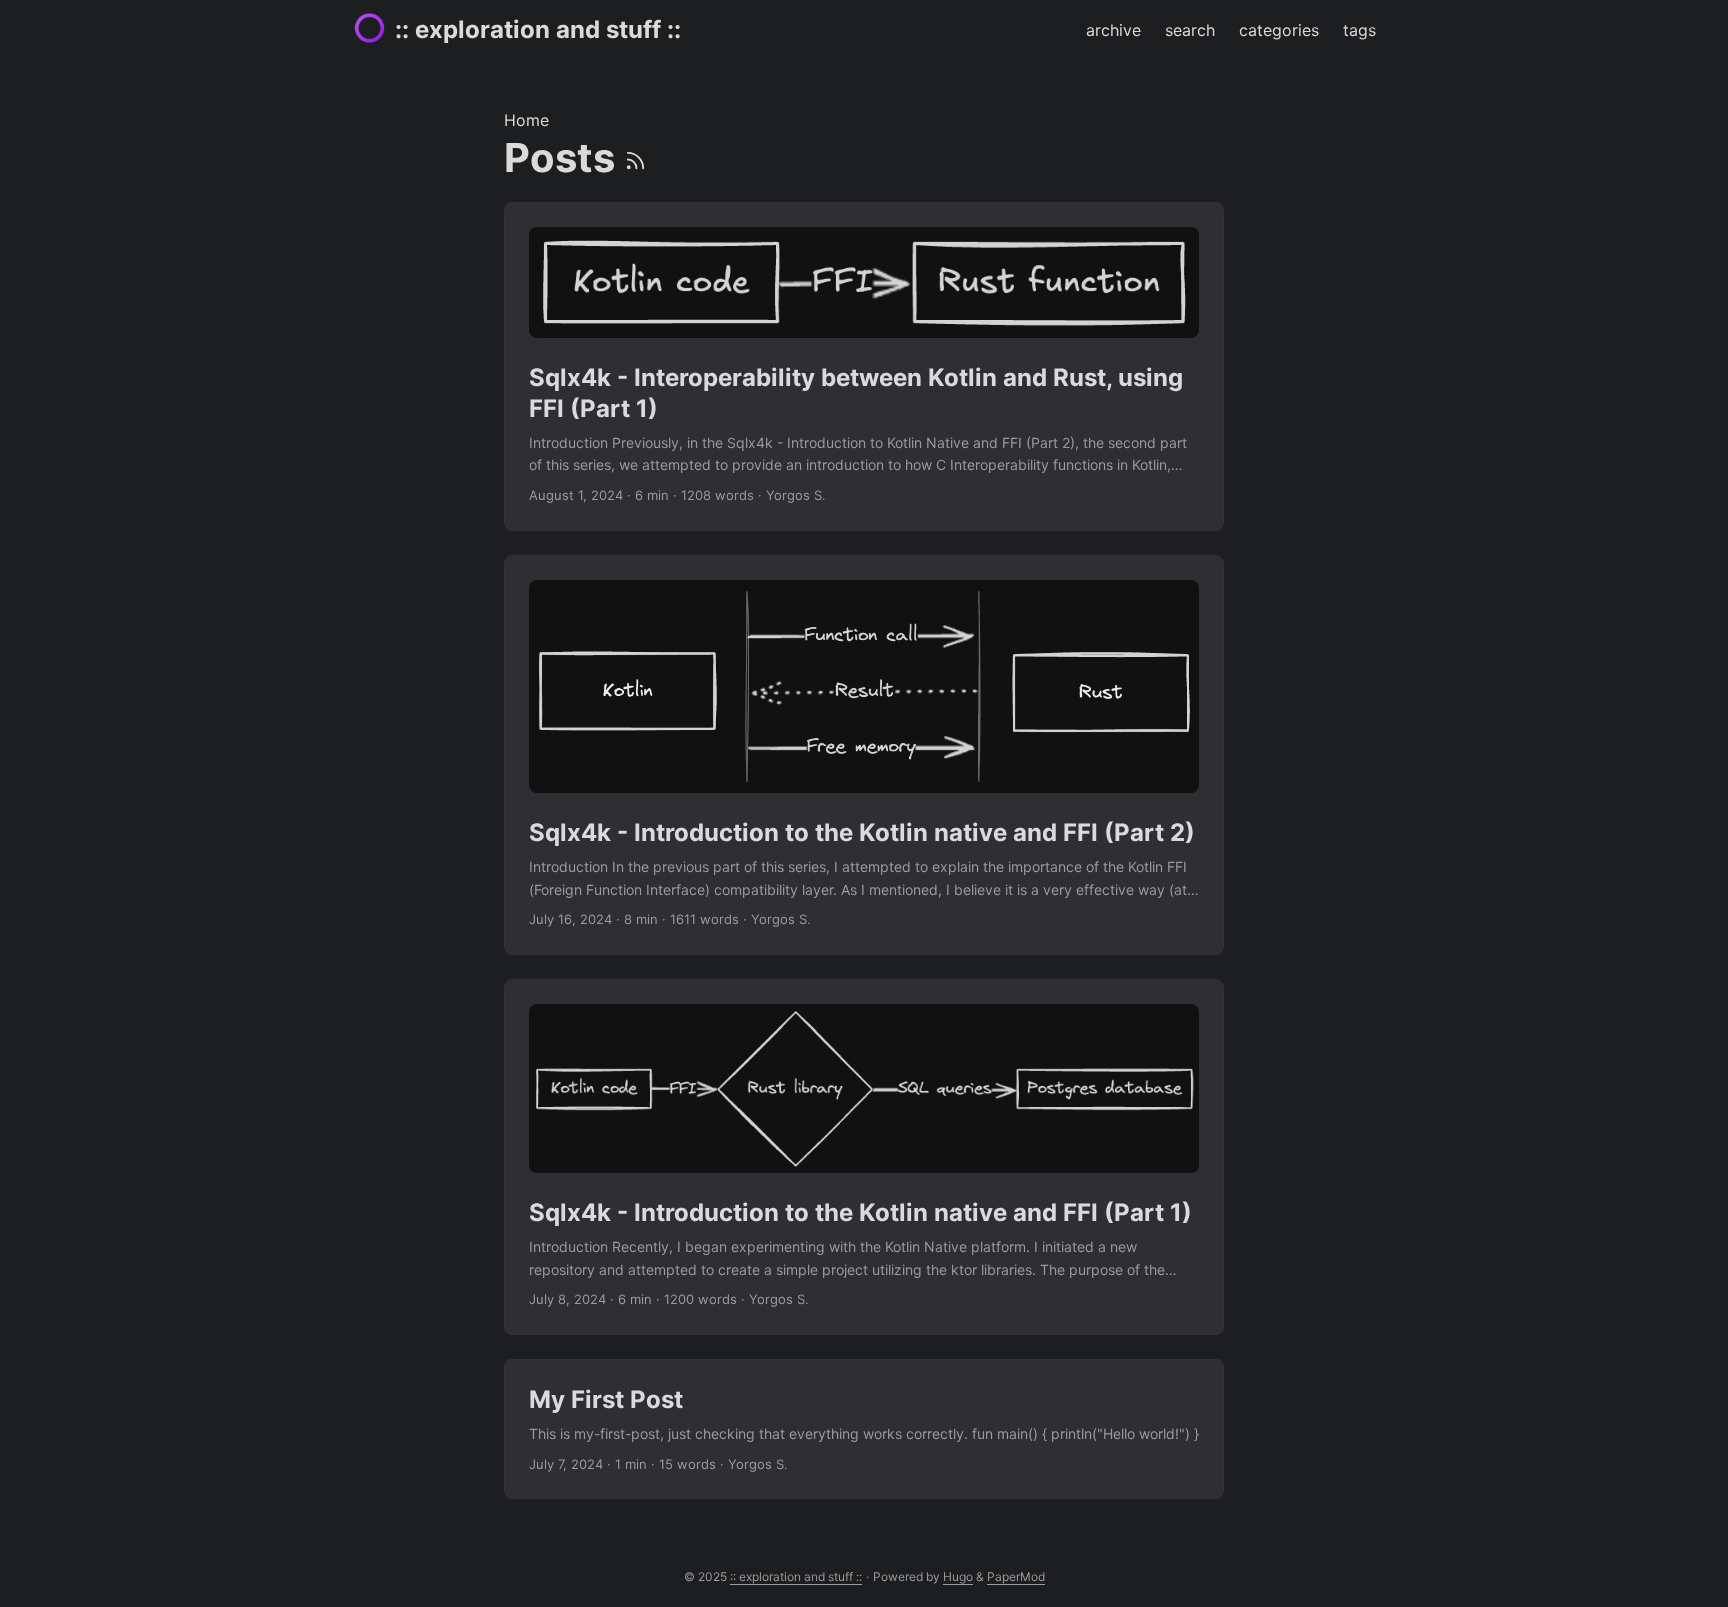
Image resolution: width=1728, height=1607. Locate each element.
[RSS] (635, 157)
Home (526, 120)
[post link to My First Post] (864, 1429)
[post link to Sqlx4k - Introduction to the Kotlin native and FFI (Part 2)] (864, 755)
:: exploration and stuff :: (538, 29)
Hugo (958, 1576)
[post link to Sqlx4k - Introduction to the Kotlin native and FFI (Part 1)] (864, 1157)
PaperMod (1016, 1576)
